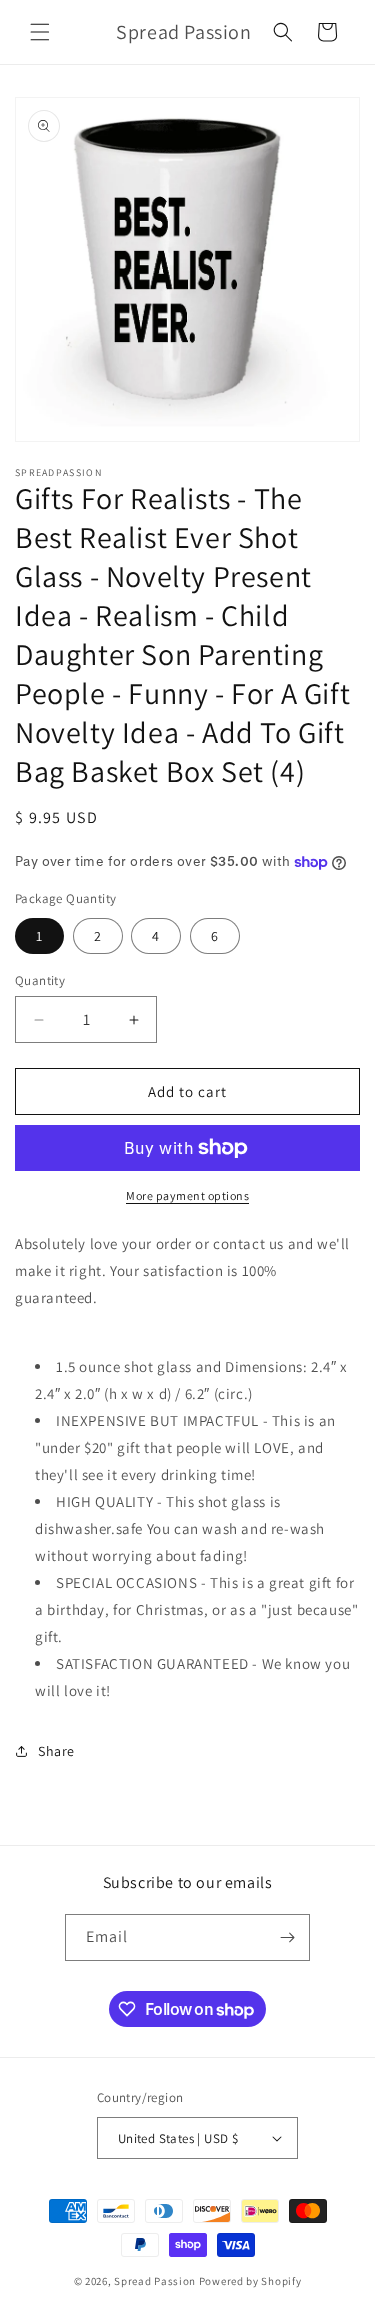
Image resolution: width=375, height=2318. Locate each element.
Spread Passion (155, 2281)
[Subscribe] (287, 1937)
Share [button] (56, 1751)
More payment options (187, 1195)
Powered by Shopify (250, 2281)
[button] (40, 32)
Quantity (40, 980)
